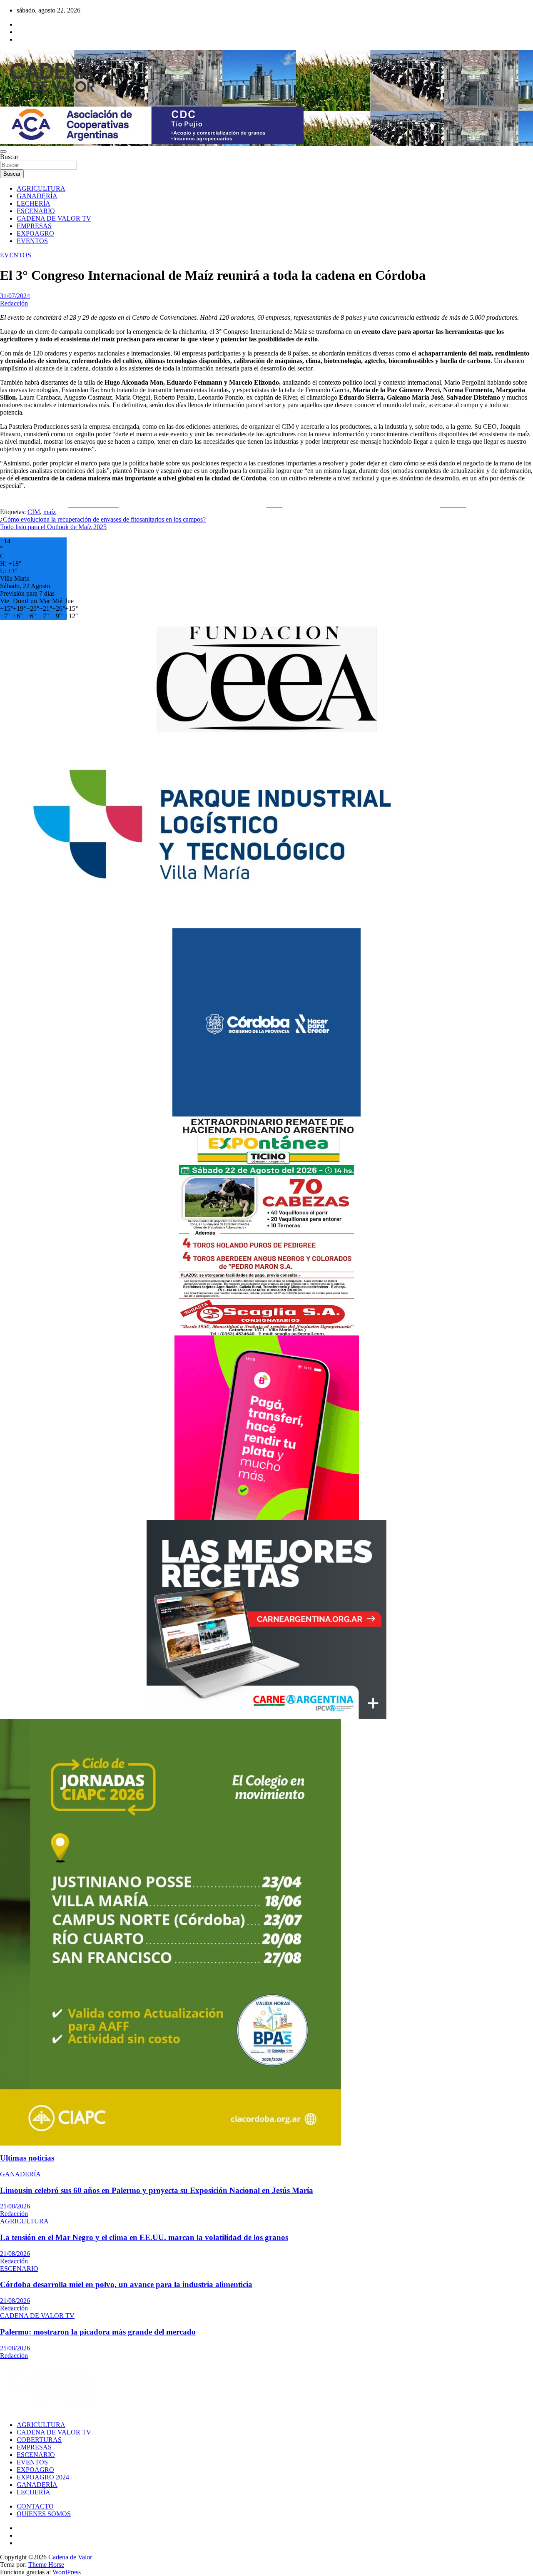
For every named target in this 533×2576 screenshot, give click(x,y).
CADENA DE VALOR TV (54, 218)
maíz (50, 512)
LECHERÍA (34, 203)
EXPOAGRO (35, 233)
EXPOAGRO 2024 (43, 2477)
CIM (34, 512)
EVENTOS (32, 241)
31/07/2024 (15, 296)
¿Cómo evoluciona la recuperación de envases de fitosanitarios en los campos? (103, 519)
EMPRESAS (34, 226)
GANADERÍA (37, 196)
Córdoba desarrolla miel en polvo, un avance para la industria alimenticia (126, 2284)
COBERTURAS (39, 2440)
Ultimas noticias (27, 2158)
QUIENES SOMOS (44, 2514)
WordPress (67, 2572)
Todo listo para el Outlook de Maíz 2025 (53, 527)
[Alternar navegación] (3, 152)
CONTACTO (35, 2506)
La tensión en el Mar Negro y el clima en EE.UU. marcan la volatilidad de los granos (144, 2237)
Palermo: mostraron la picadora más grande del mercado (98, 2332)
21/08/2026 (15, 2206)
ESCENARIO (36, 211)
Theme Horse (46, 2565)
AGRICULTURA (41, 188)
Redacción (14, 303)
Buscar (9, 157)
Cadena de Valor (70, 2557)
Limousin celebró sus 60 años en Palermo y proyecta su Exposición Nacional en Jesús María (157, 2190)
